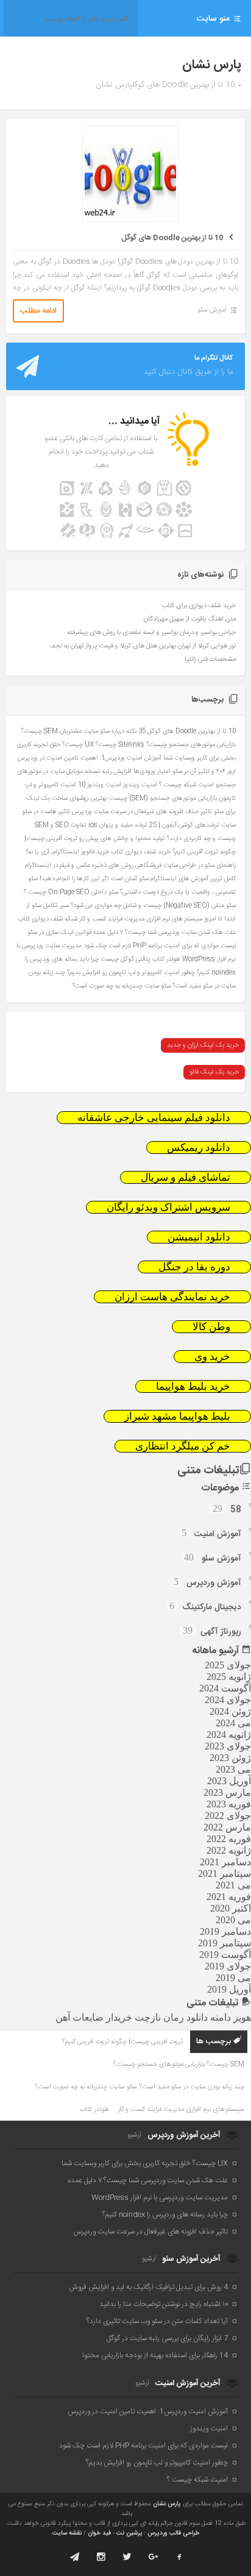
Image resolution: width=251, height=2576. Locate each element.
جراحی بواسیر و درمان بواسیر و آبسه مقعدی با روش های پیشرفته (151, 633)
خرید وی (212, 1357)
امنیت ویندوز (140, 785)
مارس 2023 (227, 1792)
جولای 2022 (228, 1816)
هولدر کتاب (166, 959)
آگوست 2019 (225, 1955)
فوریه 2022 (229, 1839)
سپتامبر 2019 (224, 1943)
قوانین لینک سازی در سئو (59, 932)
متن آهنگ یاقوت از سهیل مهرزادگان (190, 619)
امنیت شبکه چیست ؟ (186, 785)
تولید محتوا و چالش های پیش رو (122, 838)
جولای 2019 (228, 1966)
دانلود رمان (186, 2017)
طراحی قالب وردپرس (173, 2533)
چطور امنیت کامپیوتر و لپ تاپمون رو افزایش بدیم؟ (131, 973)
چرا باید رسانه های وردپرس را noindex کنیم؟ (165, 2215)
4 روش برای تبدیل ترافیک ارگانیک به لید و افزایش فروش (148, 2287)
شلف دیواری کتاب (40, 919)
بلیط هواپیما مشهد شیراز (177, 1416)
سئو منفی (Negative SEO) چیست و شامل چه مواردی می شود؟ (153, 906)
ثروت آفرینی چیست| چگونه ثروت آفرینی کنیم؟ (122, 2042)
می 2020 (233, 1920)
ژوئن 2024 (230, 1711)
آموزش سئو (212, 310)
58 (236, 1510)
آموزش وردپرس (214, 1583)
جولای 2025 (228, 1665)
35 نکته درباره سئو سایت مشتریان (103, 731)
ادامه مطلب (38, 311)
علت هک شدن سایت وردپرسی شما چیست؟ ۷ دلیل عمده (164, 932)
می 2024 (233, 1723)
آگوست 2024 (225, 1688)
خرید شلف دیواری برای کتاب (199, 606)
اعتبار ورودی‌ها (152, 771)
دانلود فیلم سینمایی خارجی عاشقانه (154, 1118)
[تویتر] (127, 2557)
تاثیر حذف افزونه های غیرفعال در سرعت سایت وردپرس (142, 812)
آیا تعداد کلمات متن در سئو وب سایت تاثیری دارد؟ (157, 2321)
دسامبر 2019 (225, 1931)
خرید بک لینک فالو (214, 1072)
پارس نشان (167, 2504)
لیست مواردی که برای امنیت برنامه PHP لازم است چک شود (160, 946)
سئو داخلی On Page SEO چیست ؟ (71, 892)
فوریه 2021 (229, 1897)
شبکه (71, 919)
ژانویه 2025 (229, 1677)
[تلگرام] (75, 2557)
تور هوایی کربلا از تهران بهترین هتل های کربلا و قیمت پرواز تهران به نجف (143, 646)
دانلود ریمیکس (199, 1147)
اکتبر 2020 (231, 1908)
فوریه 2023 (229, 1804)
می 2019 (233, 1978)
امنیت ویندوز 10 (100, 785)
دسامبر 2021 (225, 1862)
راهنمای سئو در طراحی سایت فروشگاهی (186, 865)
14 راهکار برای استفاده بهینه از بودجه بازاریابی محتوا (155, 2355)
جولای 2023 (228, 1746)
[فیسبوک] (179, 2557)
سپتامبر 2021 (224, 1873)
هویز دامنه (231, 2017)
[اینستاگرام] (101, 2557)
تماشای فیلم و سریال (186, 1177)
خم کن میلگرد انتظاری (183, 1446)
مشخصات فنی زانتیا (210, 660)
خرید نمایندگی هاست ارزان (172, 1297)
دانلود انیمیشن (199, 1237)
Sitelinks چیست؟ (120, 745)
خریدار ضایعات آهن (94, 2017)
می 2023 (233, 1769)
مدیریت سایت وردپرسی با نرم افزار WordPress (160, 2197)
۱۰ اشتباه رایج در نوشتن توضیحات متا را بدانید (164, 2304)
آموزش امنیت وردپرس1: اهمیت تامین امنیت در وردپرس (90, 758)
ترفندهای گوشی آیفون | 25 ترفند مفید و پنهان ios (154, 825)
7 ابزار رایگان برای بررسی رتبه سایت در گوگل (167, 2338)
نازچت (148, 2017)
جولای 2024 (228, 1700)
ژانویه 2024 (229, 1735)
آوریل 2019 (229, 1989)
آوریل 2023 (229, 1781)
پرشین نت (129, 2533)
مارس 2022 (227, 1827)
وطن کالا (211, 1327)
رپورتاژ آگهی (221, 1632)
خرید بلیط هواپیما (193, 1386)
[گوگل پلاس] (153, 2557)
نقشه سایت (67, 2533)
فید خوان (99, 2533)
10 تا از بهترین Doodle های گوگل (172, 238)
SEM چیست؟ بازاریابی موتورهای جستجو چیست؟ (179, 2065)
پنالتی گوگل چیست (125, 959)
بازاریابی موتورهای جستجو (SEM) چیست (163, 798)
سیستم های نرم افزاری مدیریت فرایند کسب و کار (141, 919)
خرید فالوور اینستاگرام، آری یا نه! (68, 852)
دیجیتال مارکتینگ (212, 1607)
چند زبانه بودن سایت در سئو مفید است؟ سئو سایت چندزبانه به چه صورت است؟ (140, 2087)
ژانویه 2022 (229, 1850)
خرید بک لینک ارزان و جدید (203, 1045)
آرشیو (134, 2135)
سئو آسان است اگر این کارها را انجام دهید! (94, 879)
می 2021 (233, 1885)
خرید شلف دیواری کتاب (141, 852)
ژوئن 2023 (230, 1758)
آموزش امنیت (218, 1534)
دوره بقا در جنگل (194, 1267)
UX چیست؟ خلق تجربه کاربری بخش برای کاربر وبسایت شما (145, 2163)
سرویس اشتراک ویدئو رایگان (168, 1207)
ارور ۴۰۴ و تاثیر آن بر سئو (204, 771)
